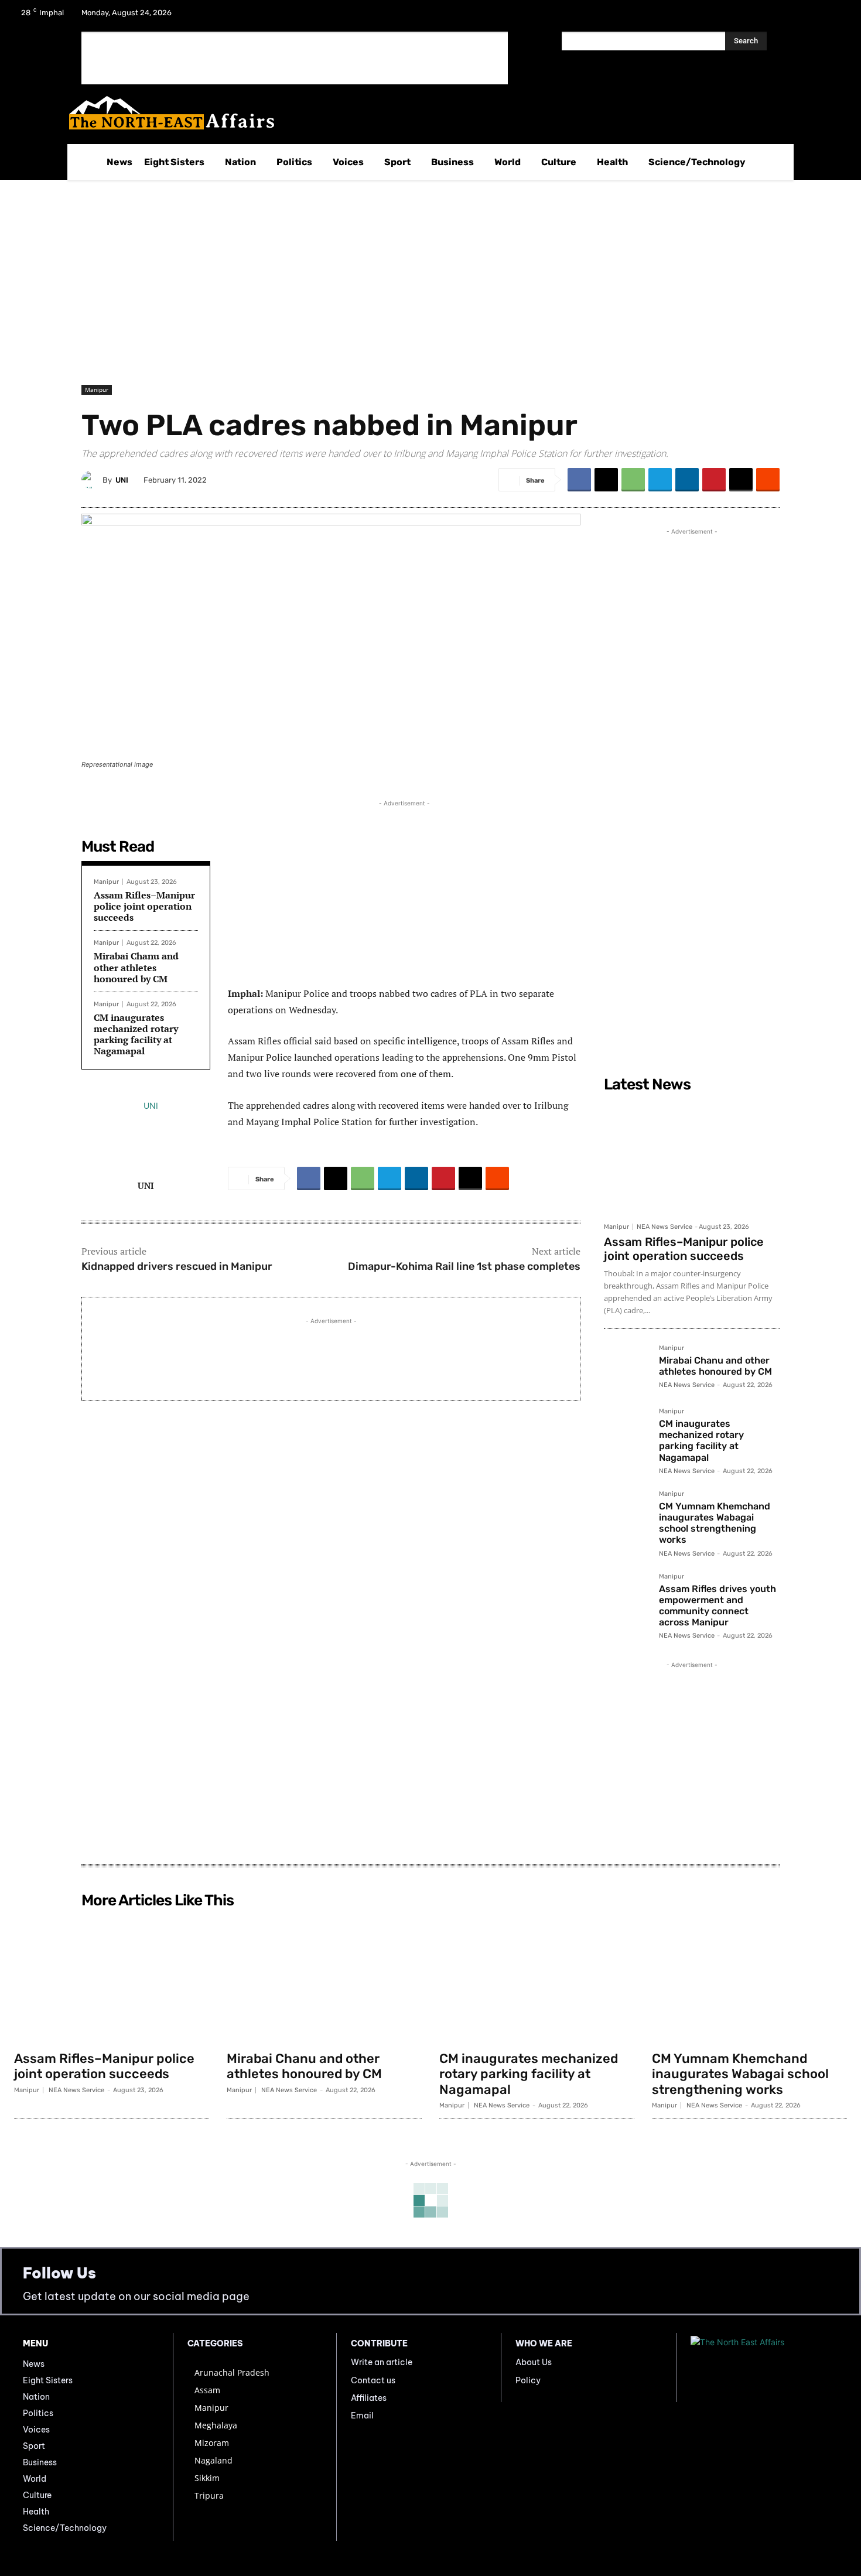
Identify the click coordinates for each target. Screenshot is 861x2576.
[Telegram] (660, 480)
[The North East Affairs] (424, 113)
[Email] (741, 480)
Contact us (373, 2380)
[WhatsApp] (633, 480)
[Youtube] (834, 16)
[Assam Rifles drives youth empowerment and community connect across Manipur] (627, 1596)
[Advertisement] (295, 58)
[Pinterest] (714, 480)
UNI (122, 480)
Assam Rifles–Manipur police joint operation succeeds (144, 906)
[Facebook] (773, 16)
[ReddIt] (768, 480)
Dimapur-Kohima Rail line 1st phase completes (464, 1266)
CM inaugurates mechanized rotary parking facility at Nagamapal (136, 1034)
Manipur (97, 390)
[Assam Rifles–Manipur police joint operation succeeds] (692, 1157)
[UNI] (92, 480)
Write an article (382, 2362)
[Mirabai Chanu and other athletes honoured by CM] (627, 1368)
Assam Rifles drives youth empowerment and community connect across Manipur (717, 1606)
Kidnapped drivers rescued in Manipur (177, 1266)
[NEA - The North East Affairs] (764, 2367)
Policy (528, 2380)
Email (362, 2416)
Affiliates (369, 2398)
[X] (804, 16)
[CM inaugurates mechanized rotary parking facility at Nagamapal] (627, 1431)
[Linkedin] (687, 480)
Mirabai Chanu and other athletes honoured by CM (136, 967)
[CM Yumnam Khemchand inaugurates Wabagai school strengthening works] (627, 1514)
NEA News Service (664, 1227)
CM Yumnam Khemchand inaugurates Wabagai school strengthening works (715, 1523)
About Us (534, 2362)
